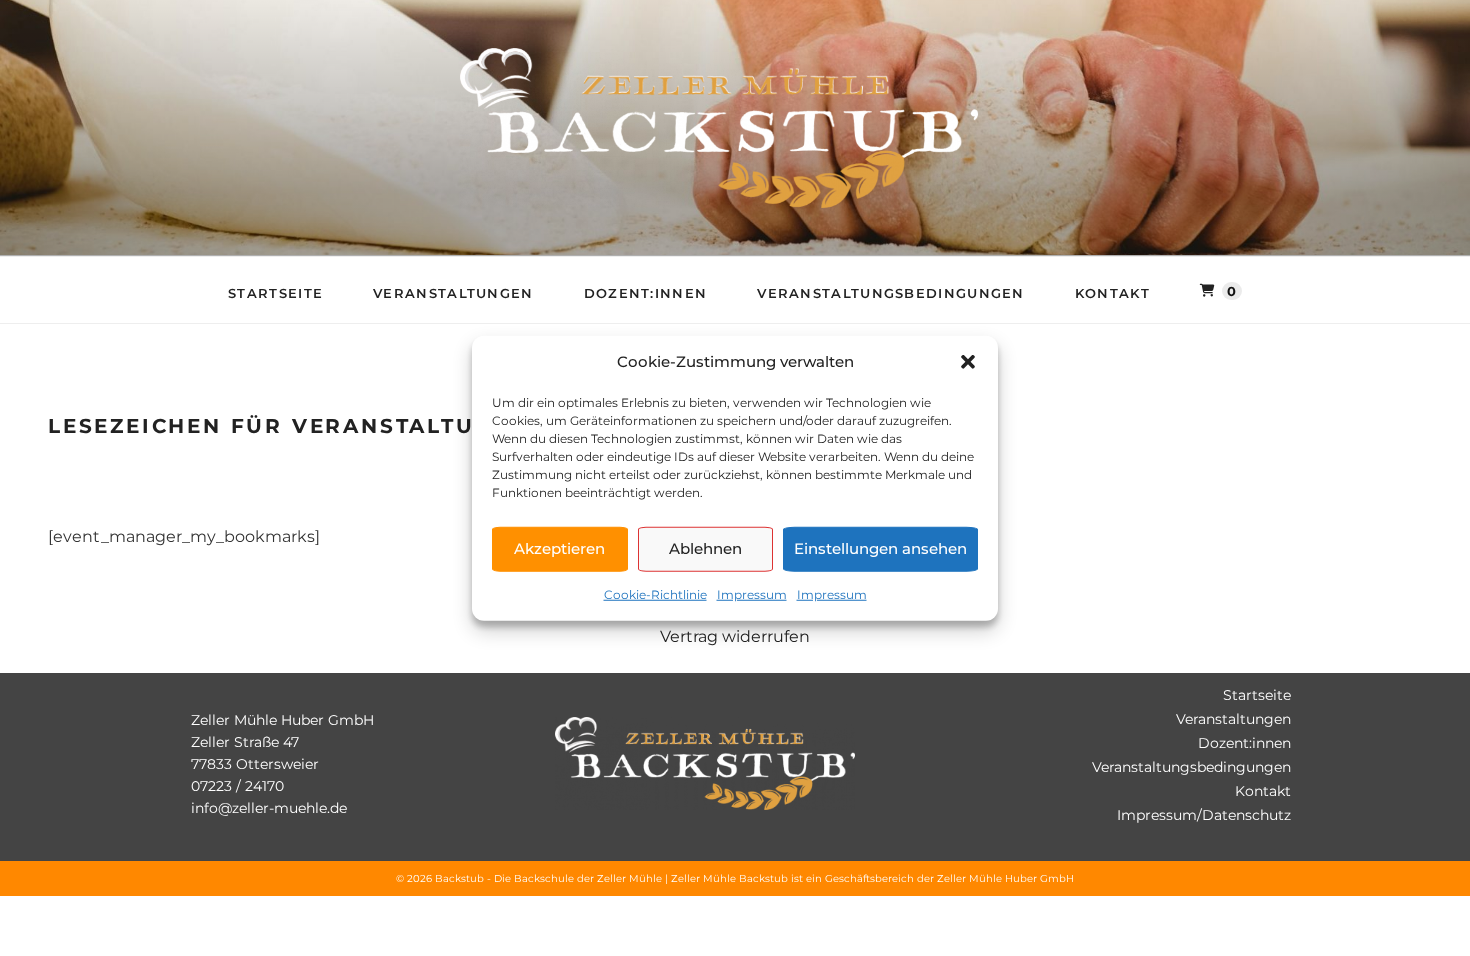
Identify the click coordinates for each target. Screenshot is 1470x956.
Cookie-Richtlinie (655, 593)
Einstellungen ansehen (880, 548)
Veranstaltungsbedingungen (891, 293)
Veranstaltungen (453, 293)
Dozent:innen (646, 293)
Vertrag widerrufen (735, 636)
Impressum (752, 593)
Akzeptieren (559, 548)
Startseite (275, 293)
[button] (968, 362)
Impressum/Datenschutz (1204, 815)
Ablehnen (705, 548)
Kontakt (1112, 293)
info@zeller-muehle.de (269, 808)
